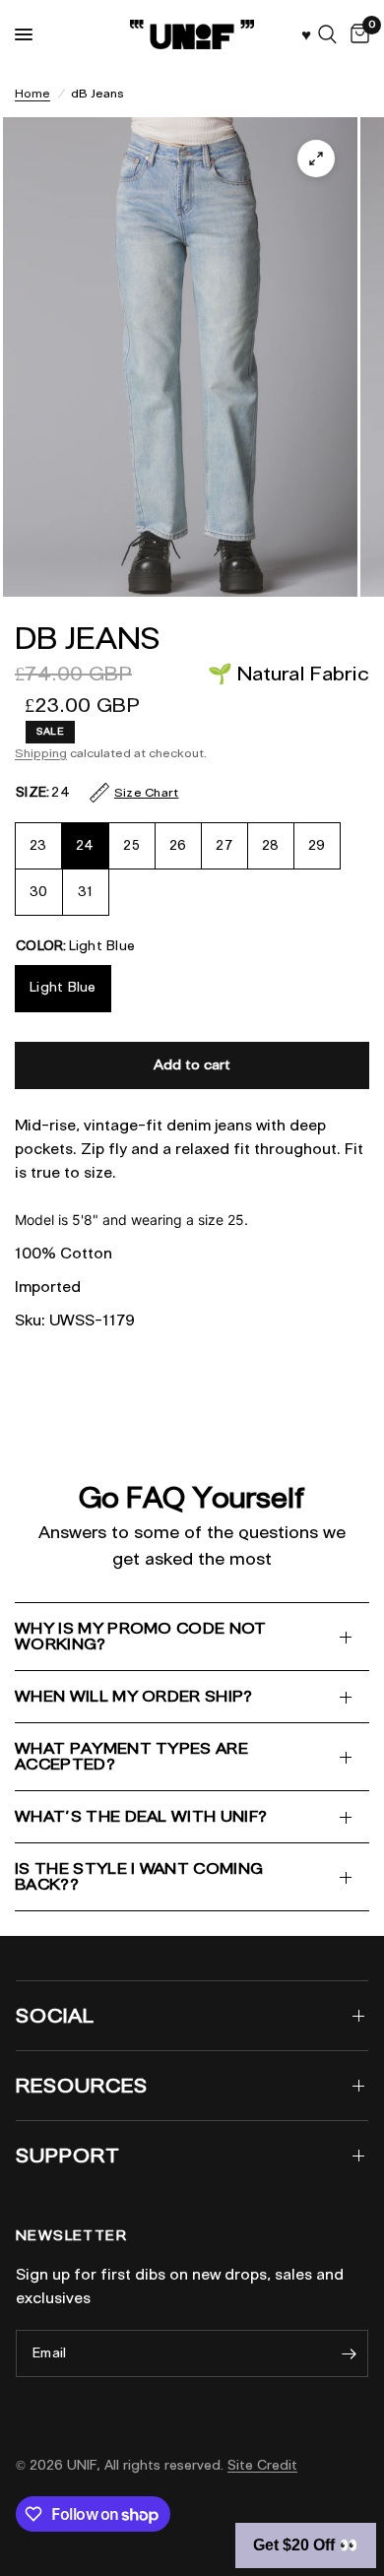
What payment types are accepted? (131, 1756)
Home (32, 93)
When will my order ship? (134, 1696)
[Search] (327, 34)
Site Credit (262, 2465)
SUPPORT (68, 2156)
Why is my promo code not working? (141, 1636)
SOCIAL (55, 2016)
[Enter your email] (349, 2353)
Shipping (41, 753)
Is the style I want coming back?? (139, 1876)
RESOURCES (82, 2086)
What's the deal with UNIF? (141, 1816)
